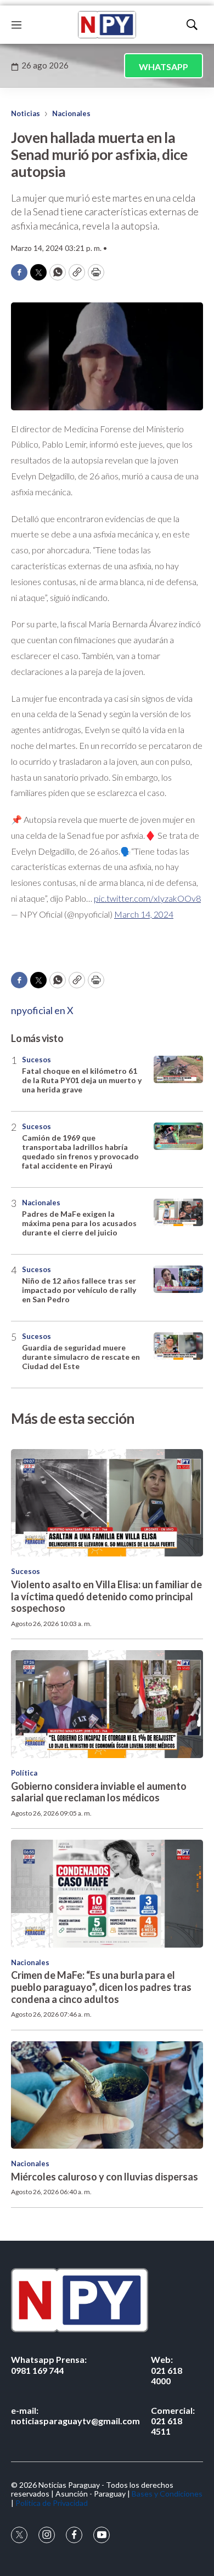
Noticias (26, 113)
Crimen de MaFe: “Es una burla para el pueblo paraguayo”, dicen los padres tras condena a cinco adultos (101, 1987)
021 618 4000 (167, 2370)
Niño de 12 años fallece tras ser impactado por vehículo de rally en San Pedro (79, 1290)
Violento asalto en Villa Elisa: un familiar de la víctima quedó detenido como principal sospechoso (106, 1596)
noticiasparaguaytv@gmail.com (75, 2415)
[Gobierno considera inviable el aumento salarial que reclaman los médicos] (107, 1704)
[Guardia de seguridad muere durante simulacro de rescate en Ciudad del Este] (178, 1346)
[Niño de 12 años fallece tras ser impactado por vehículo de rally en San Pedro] (178, 1280)
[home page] (107, 25)
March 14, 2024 (144, 914)
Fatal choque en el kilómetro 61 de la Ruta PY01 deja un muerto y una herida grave (82, 1080)
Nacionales (71, 113)
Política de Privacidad (52, 2503)
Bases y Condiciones (167, 2494)
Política (24, 1773)
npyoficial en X (42, 1010)
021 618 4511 (173, 2421)
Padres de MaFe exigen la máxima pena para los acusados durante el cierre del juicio (79, 1223)
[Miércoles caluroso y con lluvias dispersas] (107, 2095)
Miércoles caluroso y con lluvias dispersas (105, 2177)
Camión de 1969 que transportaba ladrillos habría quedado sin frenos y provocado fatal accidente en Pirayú (80, 1151)
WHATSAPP (164, 67)
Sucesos (36, 1060)
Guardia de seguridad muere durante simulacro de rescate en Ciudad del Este (81, 1357)
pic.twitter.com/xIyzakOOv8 (147, 898)
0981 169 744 (49, 2365)
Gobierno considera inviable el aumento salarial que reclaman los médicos (99, 1792)
